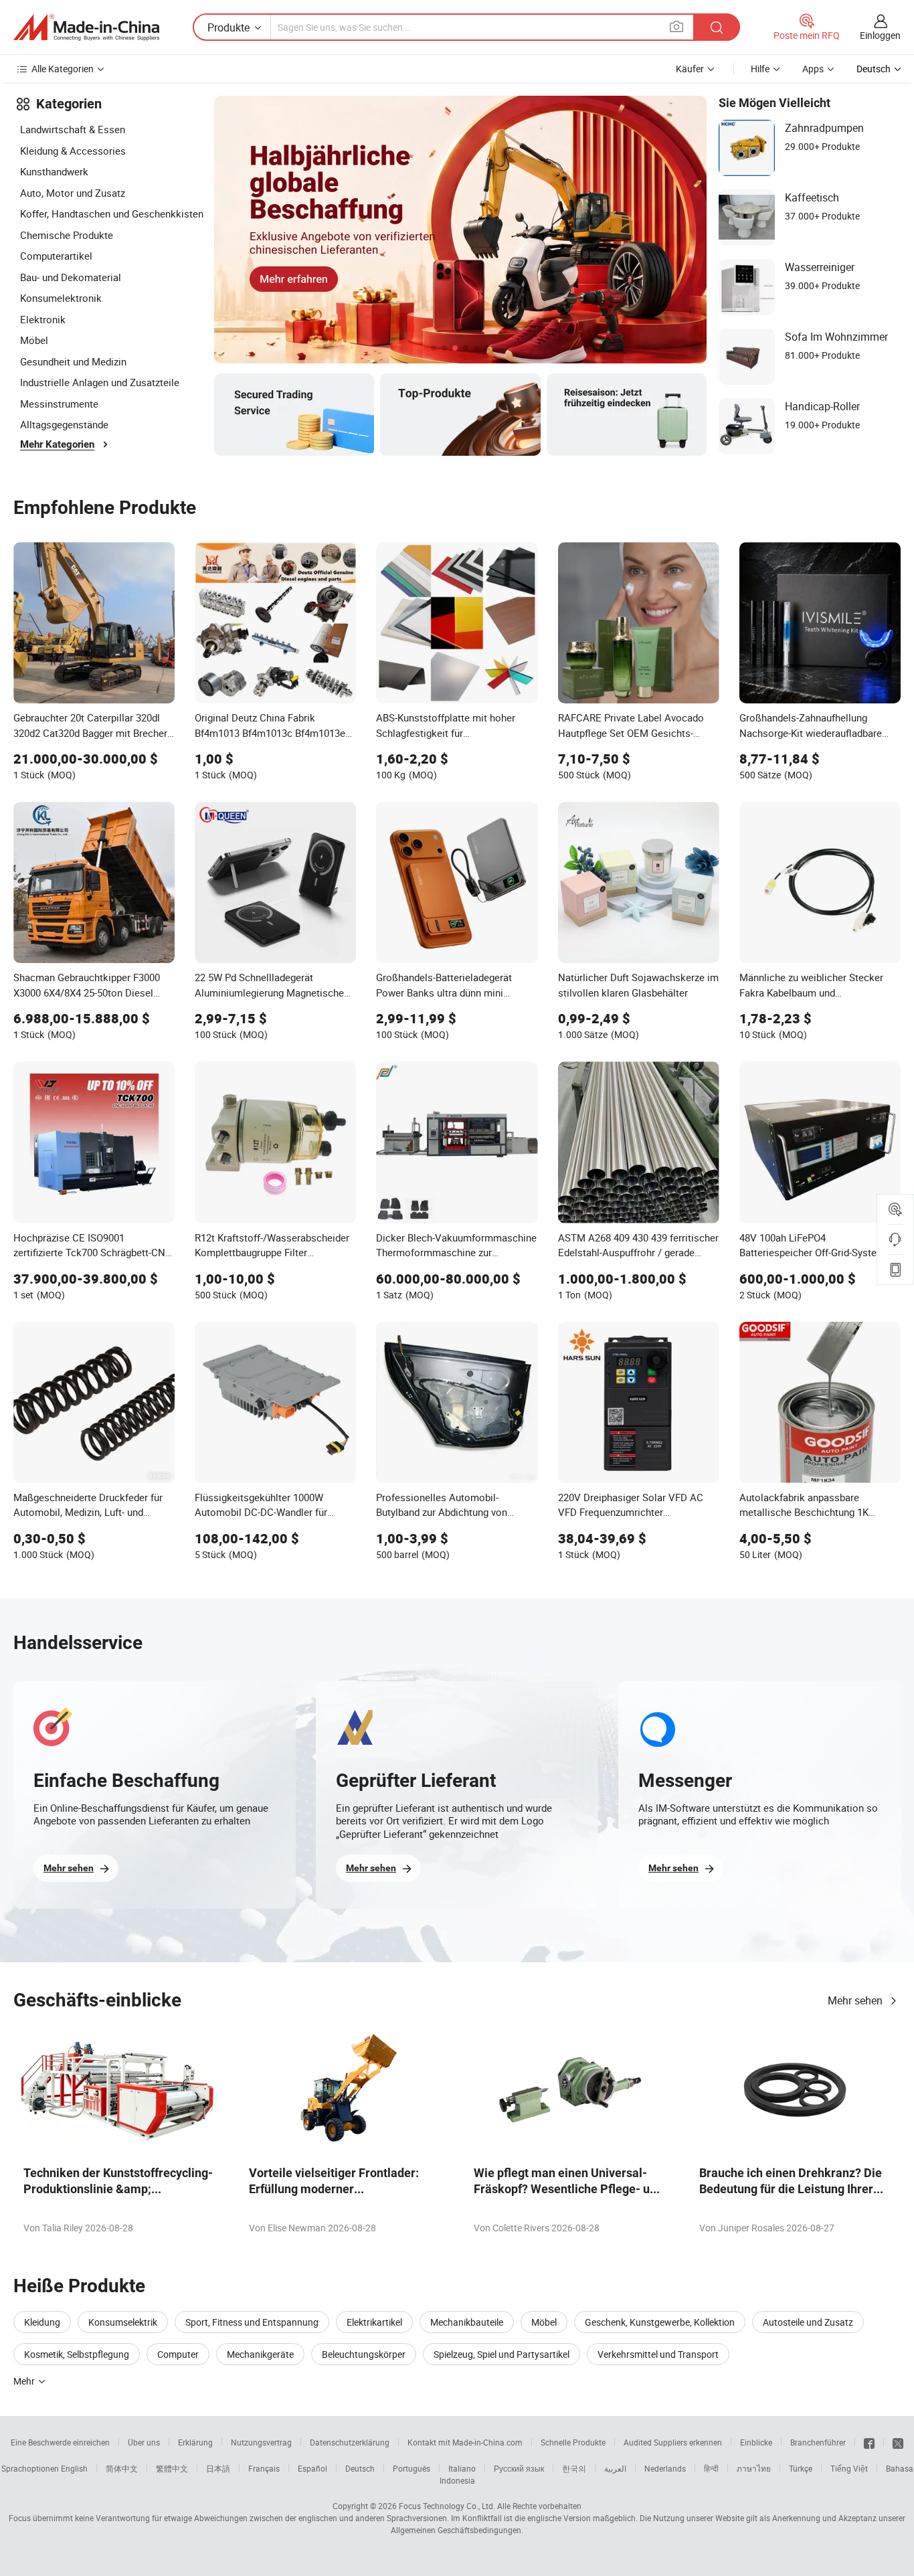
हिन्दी (711, 2468)
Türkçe (801, 2468)
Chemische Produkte (67, 235)
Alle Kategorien (63, 69)
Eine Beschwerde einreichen (60, 2442)
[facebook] (869, 2442)
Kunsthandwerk (54, 171)
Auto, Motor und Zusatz (73, 193)
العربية (615, 2468)
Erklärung (195, 2442)
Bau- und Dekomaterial (71, 277)
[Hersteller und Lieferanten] (86, 27)
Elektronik (43, 319)
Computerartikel (56, 256)
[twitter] (898, 2442)
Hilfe (760, 69)
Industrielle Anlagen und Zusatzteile (100, 382)
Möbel (34, 340)
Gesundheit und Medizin (73, 361)
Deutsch (360, 2468)
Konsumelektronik (61, 298)
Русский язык (519, 2468)
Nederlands (665, 2468)
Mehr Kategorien (57, 444)
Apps (813, 69)
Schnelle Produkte (573, 2442)
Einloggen (880, 35)
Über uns (144, 2442)
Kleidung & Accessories (73, 151)
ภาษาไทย (754, 2468)
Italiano (462, 2468)
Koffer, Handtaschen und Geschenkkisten (112, 213)
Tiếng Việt (849, 2468)
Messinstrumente (59, 404)
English (74, 2468)
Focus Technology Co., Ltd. (447, 2506)
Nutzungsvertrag (261, 2442)
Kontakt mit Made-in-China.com (465, 2442)
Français (264, 2468)
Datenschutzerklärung (350, 2442)
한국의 (574, 2468)
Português (412, 2468)
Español (312, 2468)
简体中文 (122, 2468)
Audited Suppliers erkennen (673, 2442)
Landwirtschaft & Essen (73, 129)
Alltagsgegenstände (64, 424)
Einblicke (756, 2442)
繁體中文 (172, 2468)
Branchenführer (818, 2442)
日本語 (218, 2468)
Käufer (690, 69)
